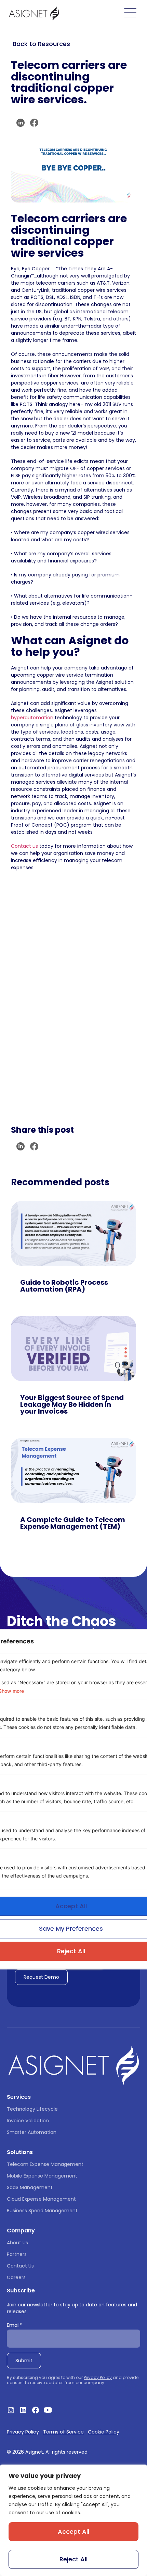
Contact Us (20, 2266)
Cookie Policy (104, 2432)
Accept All (73, 2532)
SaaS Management (30, 2187)
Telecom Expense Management (45, 2164)
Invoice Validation (28, 2121)
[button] (21, 123)
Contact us (24, 846)
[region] (73, 2520)
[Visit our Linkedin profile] (23, 2410)
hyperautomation (32, 718)
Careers (16, 2277)
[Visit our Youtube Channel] (48, 2410)
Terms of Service (63, 2432)
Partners (17, 2254)
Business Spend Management (42, 2211)
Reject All (73, 2559)
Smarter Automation (32, 2132)
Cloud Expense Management (41, 2199)
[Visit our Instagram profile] (11, 2410)
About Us (17, 2243)
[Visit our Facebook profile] (36, 2410)
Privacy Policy (98, 2377)
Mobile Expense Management (42, 2176)
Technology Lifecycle (32, 2109)
